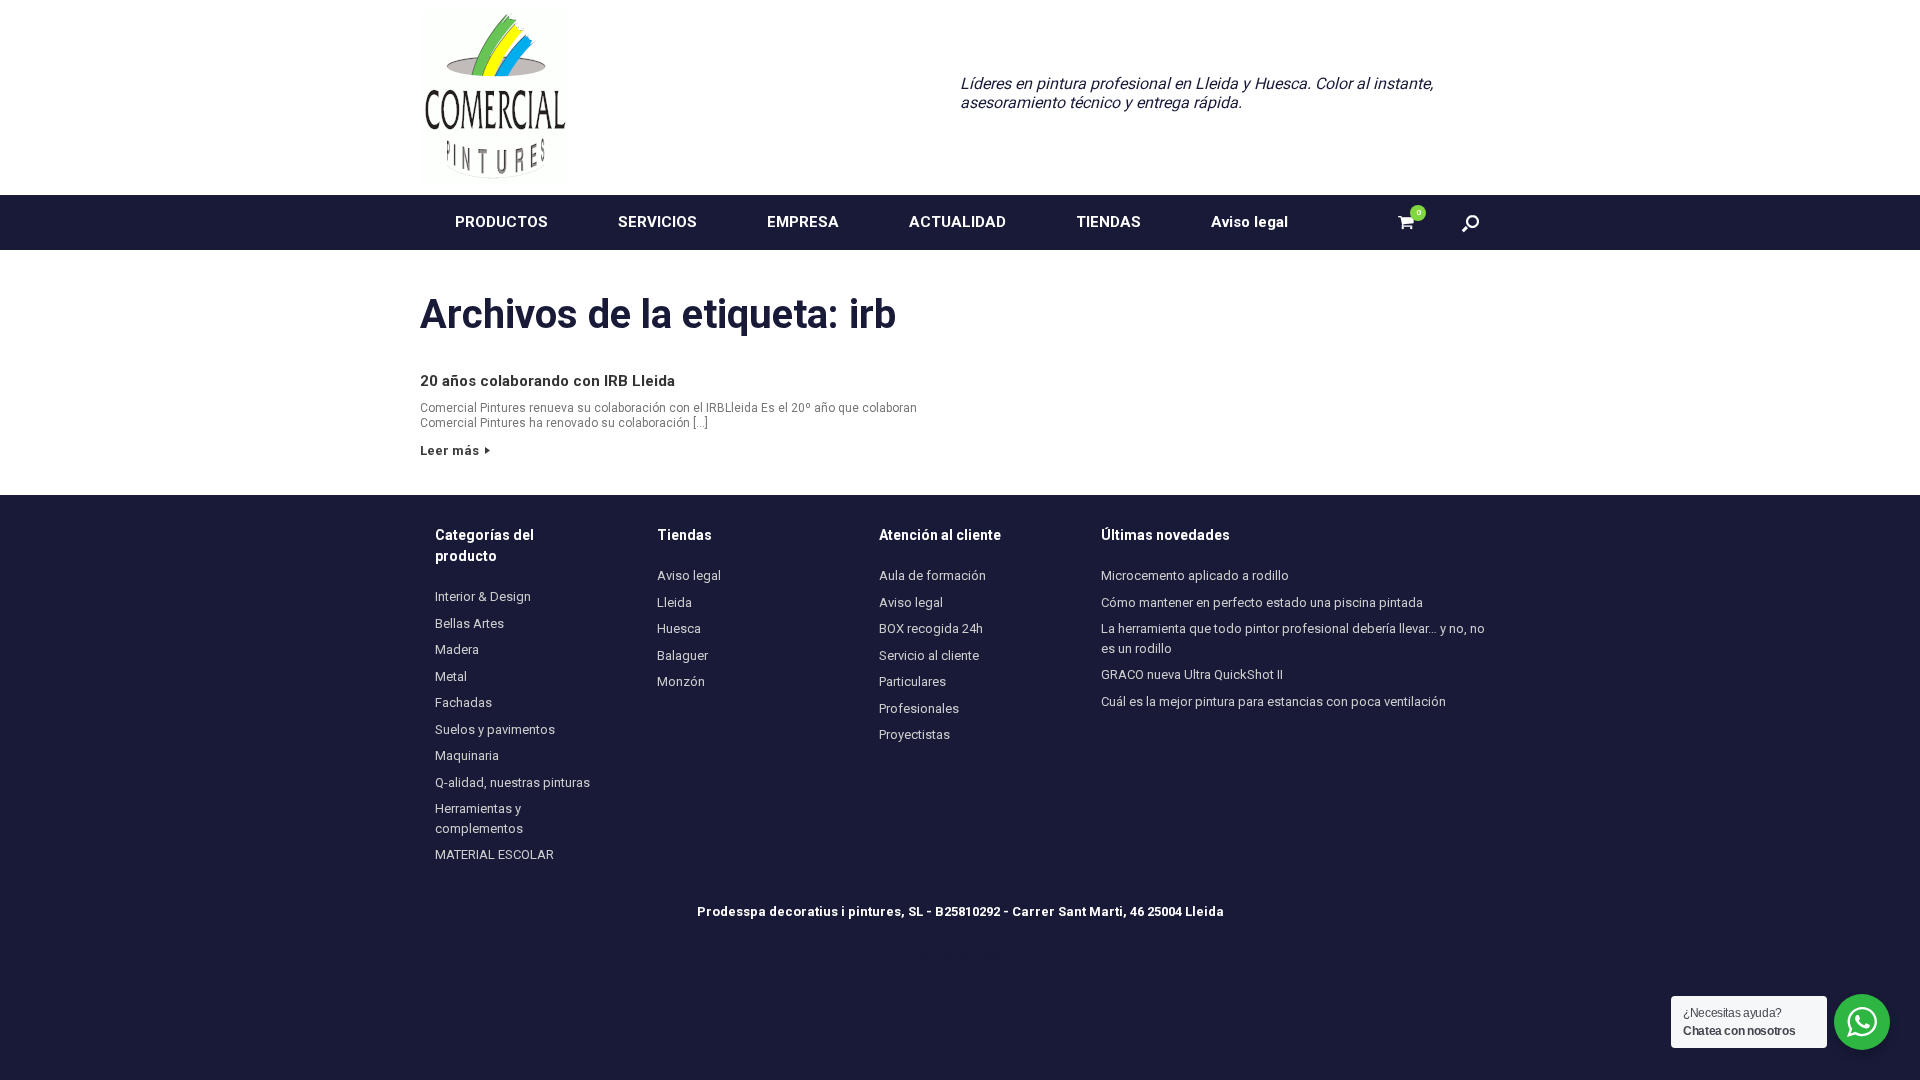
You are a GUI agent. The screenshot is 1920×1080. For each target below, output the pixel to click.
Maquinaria (467, 755)
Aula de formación (932, 575)
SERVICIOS (657, 222)
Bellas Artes (469, 623)
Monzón (681, 681)
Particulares (912, 681)
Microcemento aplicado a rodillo (1195, 575)
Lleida (674, 602)
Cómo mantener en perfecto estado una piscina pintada (1262, 602)
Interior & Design (483, 596)
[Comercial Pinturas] (495, 97)
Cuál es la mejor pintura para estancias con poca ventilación (1273, 701)
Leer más (451, 450)
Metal (451, 676)
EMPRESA (803, 222)
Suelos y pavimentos (495, 729)
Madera (457, 649)
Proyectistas (914, 734)
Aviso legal (1249, 222)
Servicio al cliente (929, 655)
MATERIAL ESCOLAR (494, 854)
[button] (1470, 222)
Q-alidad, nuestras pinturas (512, 782)
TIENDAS (1108, 222)
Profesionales (919, 708)
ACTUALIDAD (957, 222)
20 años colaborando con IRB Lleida (547, 381)
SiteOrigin (985, 954)
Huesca (679, 628)
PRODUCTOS (501, 222)
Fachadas (463, 702)
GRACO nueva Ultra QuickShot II (1192, 674)
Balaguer (682, 655)
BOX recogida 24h (931, 628)
